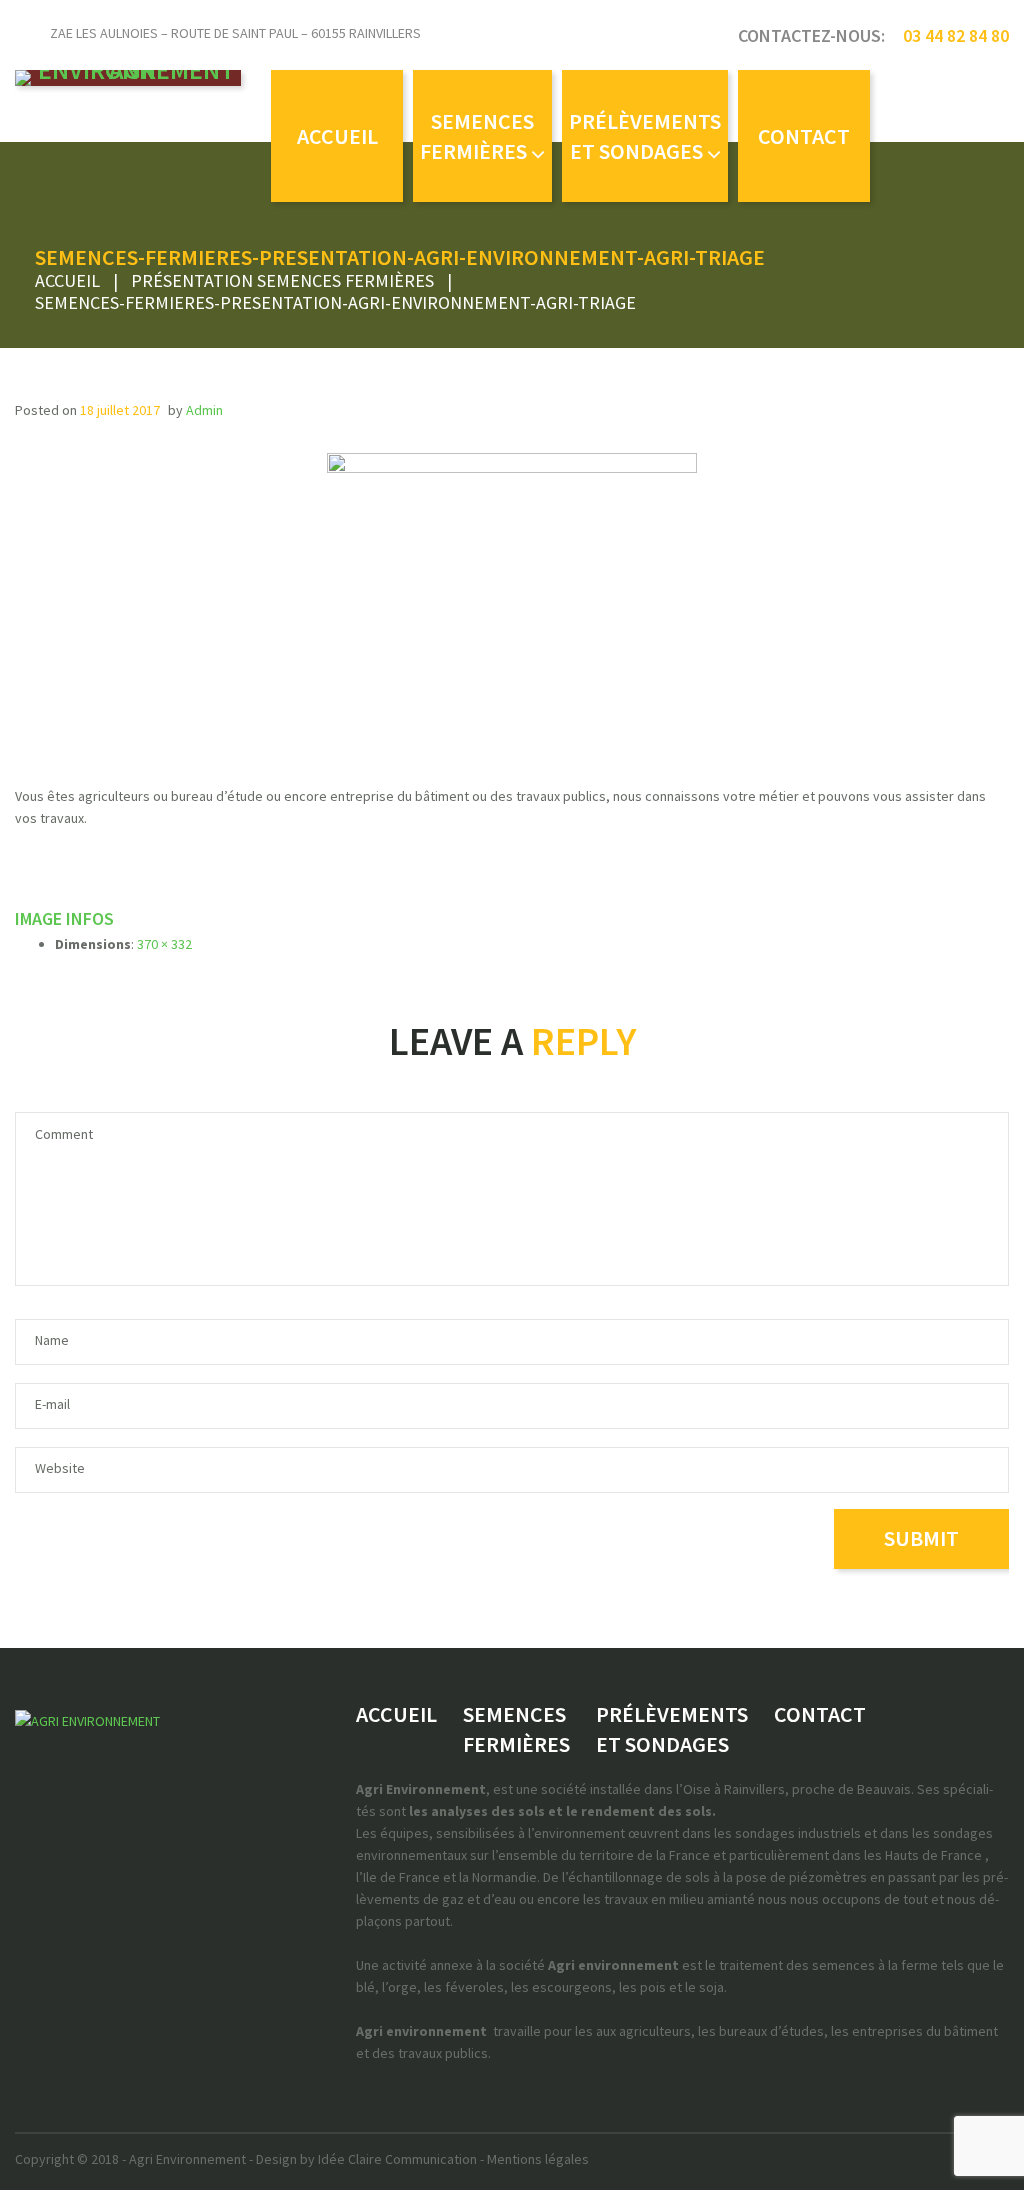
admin (204, 410)
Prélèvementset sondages (645, 136)
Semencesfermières (477, 136)
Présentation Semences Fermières (282, 280)
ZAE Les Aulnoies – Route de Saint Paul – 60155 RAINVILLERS (235, 33)
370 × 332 (164, 944)
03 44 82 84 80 (956, 35)
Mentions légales (538, 2159)
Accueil (67, 280)
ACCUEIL (337, 136)
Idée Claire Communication (397, 2159)
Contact (804, 136)
